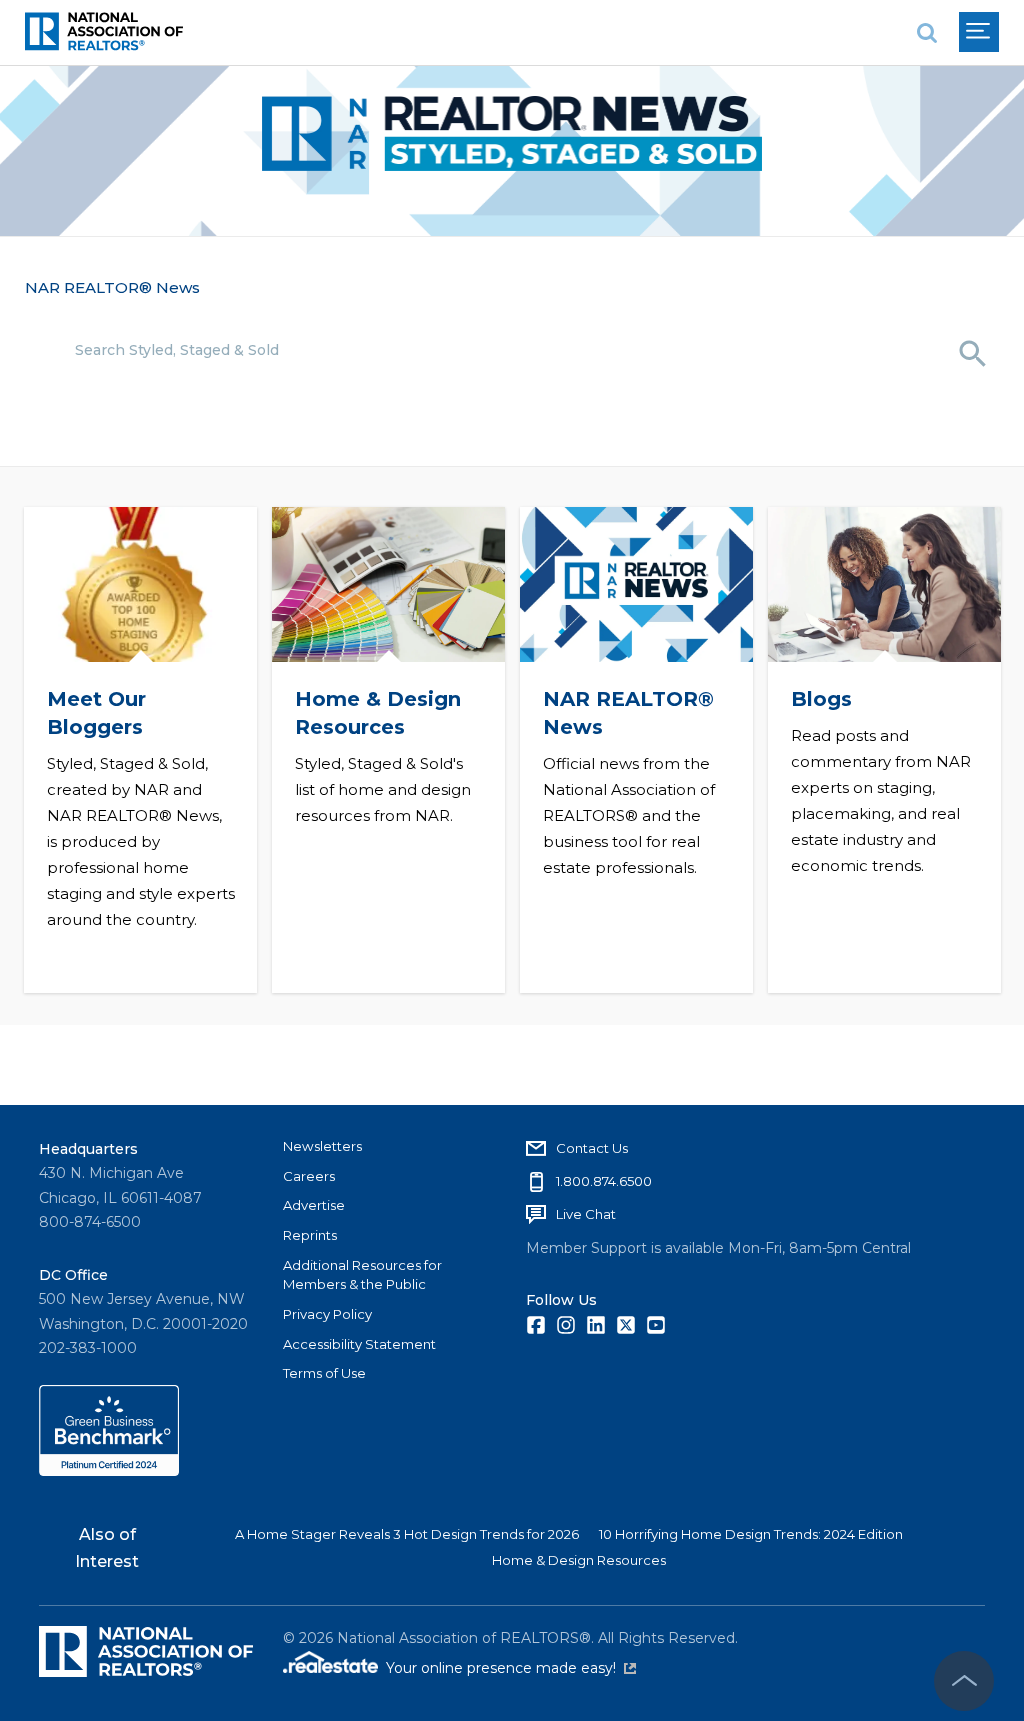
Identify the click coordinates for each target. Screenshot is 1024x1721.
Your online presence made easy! (511, 1668)
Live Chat (586, 1214)
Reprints (310, 1235)
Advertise (314, 1205)
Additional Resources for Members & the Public (362, 1275)
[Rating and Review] (109, 1471)
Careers (309, 1176)
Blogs (820, 699)
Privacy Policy (327, 1314)
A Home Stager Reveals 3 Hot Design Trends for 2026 (407, 1534)
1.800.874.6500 (604, 1181)
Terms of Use (324, 1373)
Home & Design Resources (579, 1560)
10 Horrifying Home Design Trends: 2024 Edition (751, 1534)
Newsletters (322, 1146)
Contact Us (592, 1148)
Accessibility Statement (359, 1344)
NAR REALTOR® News (112, 287)
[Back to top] (964, 1681)
